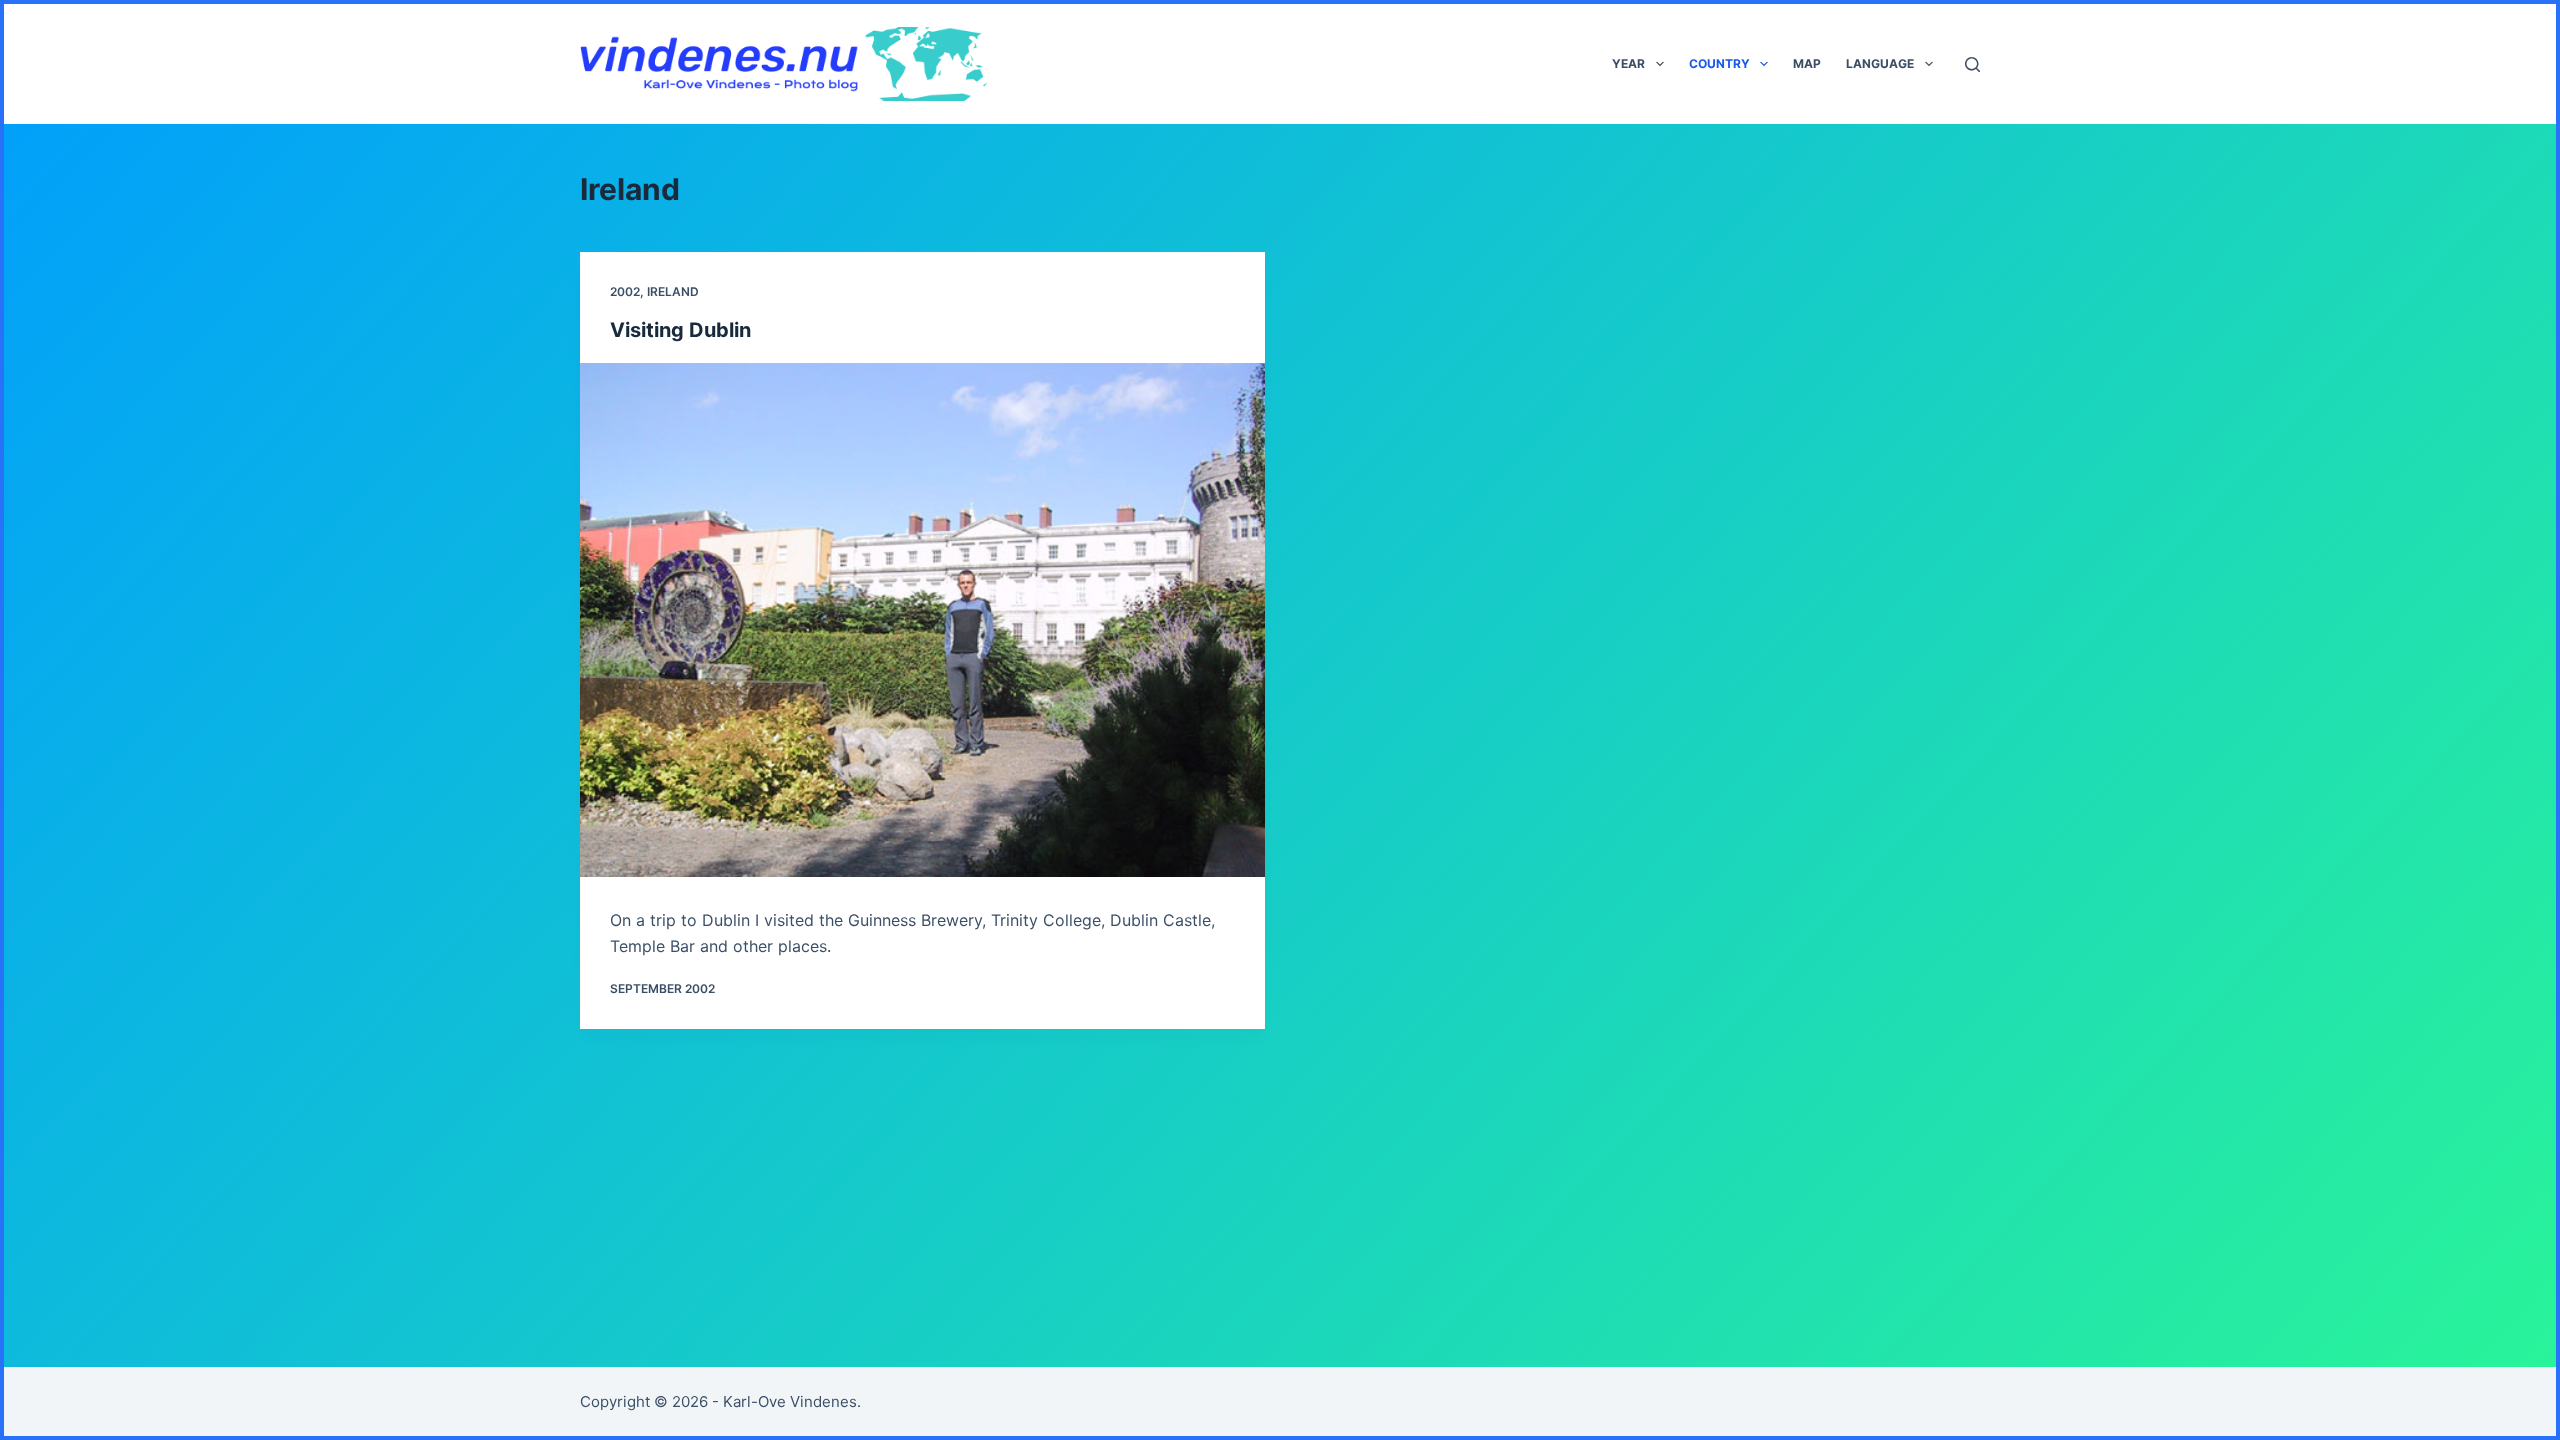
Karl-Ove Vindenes (790, 1401)
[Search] (1972, 64)
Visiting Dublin (680, 330)
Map (1807, 63)
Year (1628, 63)
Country (1719, 63)
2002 (625, 291)
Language (1880, 63)
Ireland (673, 291)
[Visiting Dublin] (922, 620)
